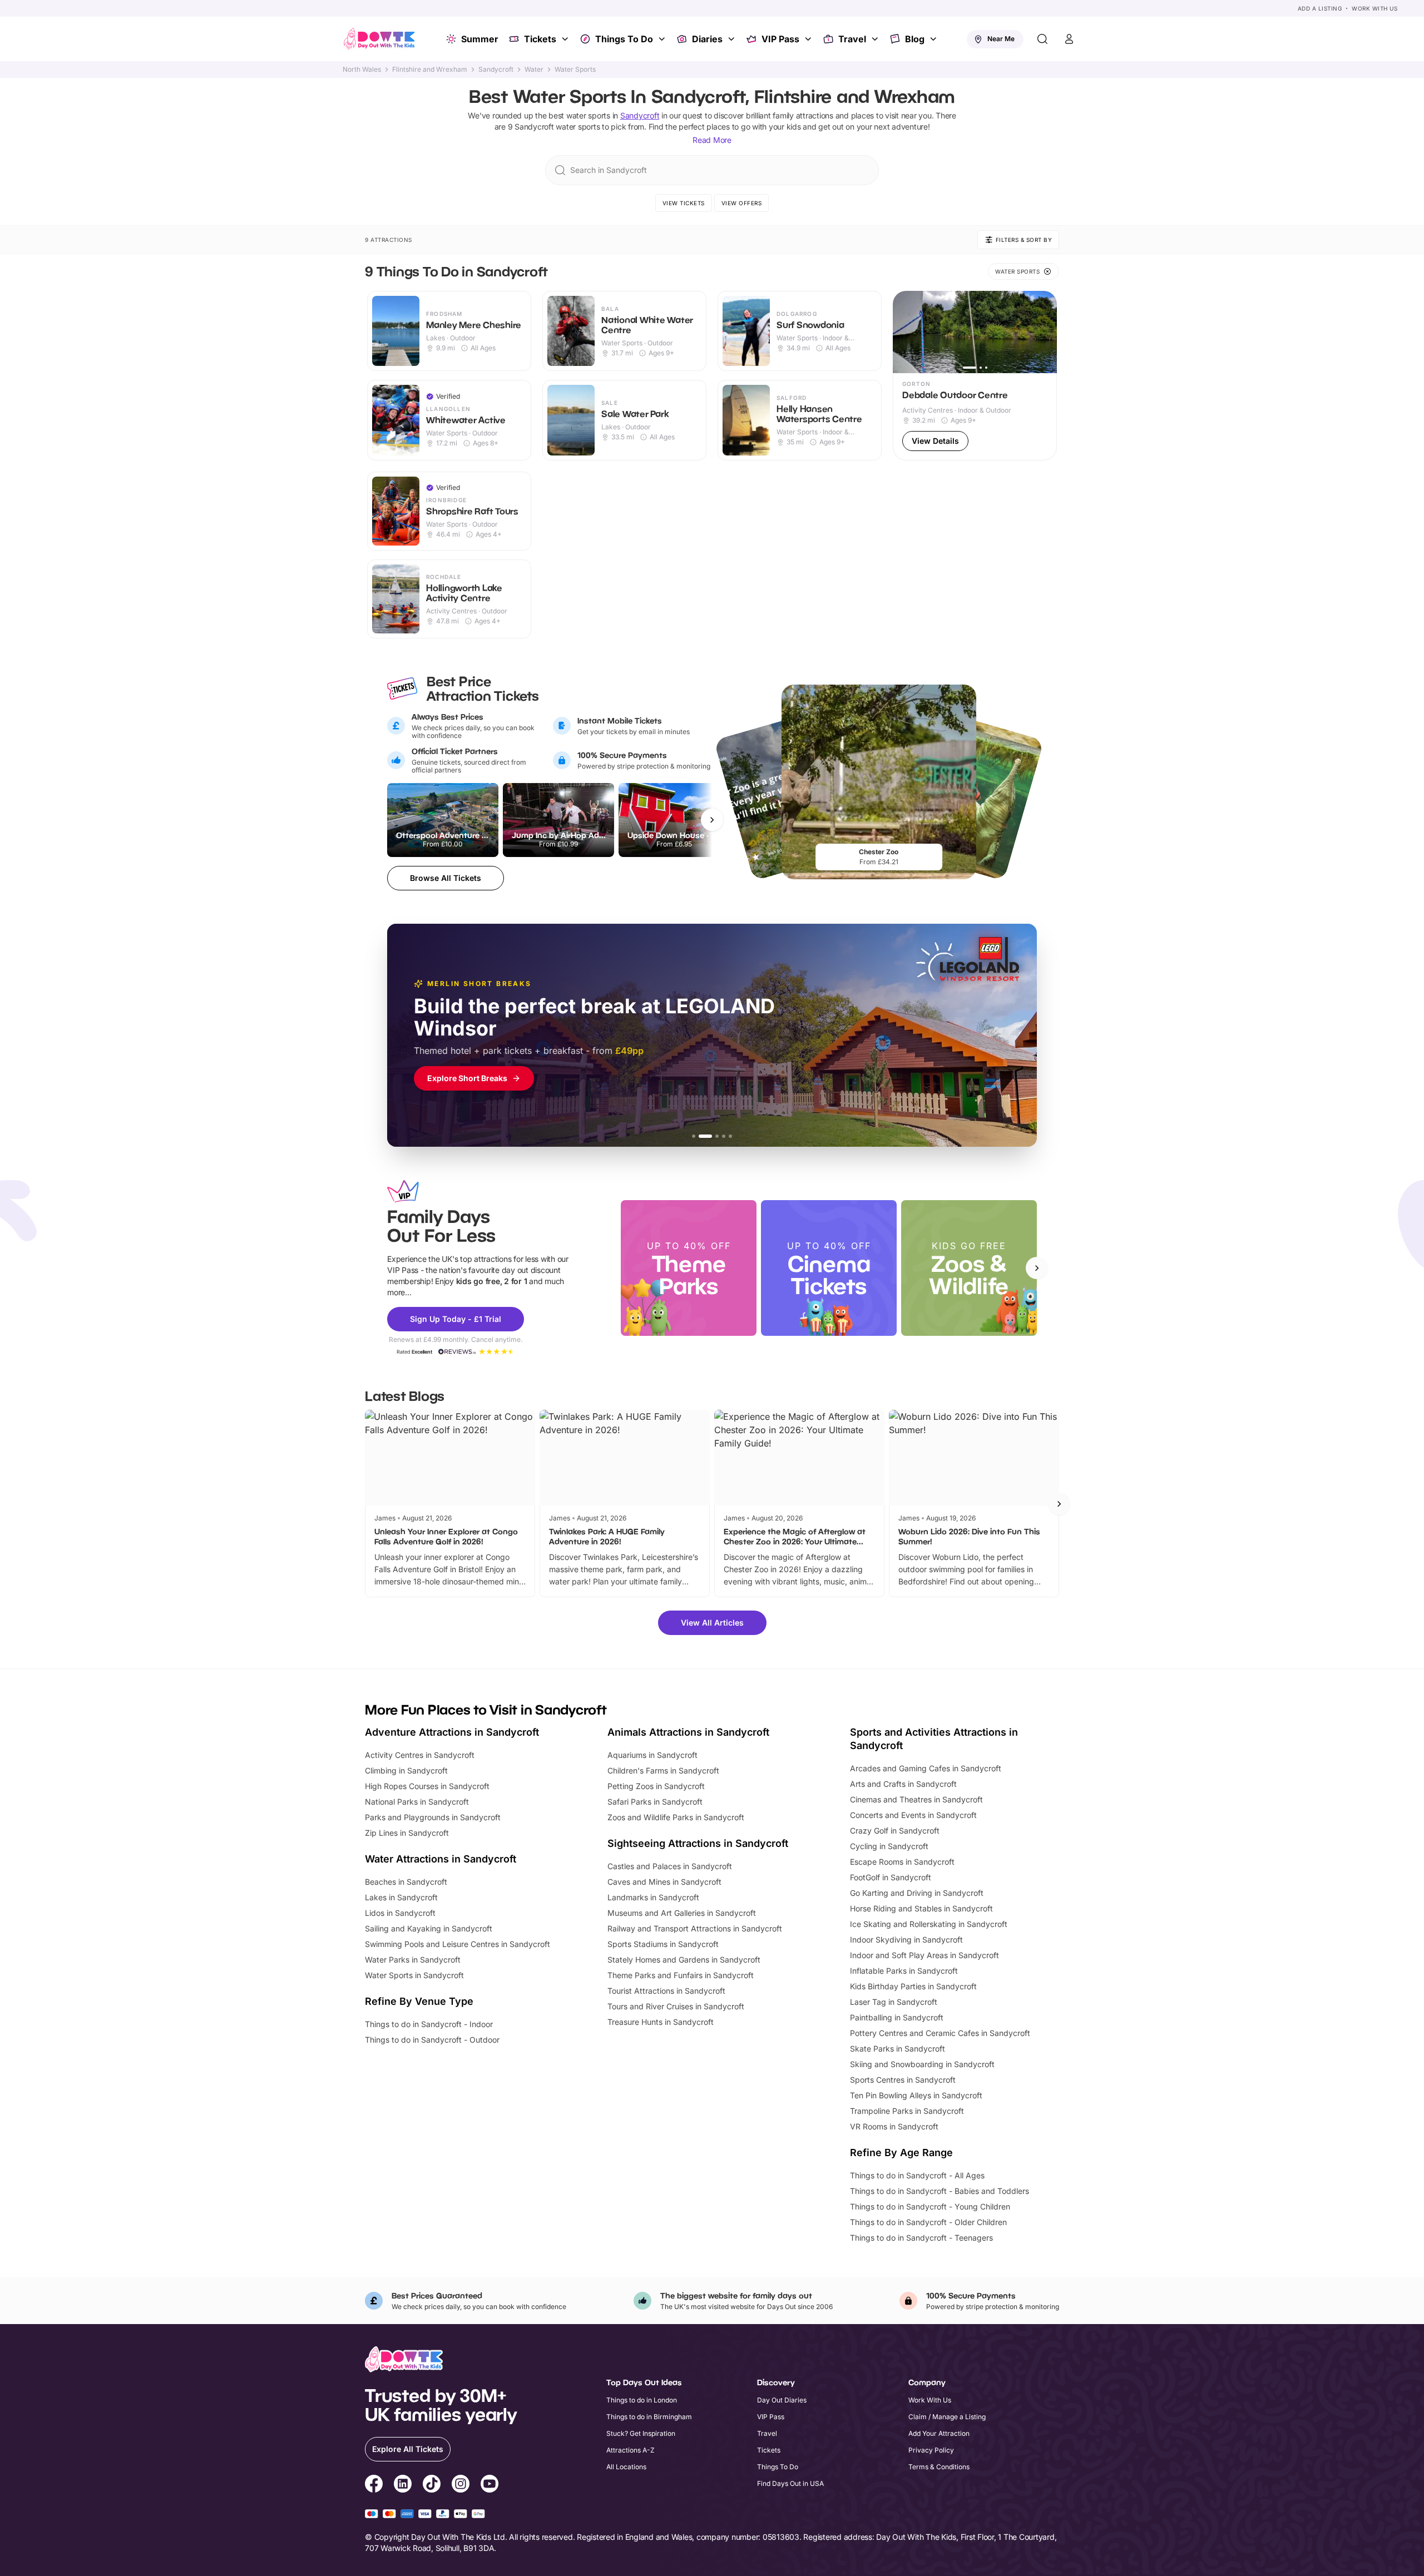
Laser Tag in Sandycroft (894, 2002)
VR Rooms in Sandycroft (894, 2126)
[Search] (1042, 39)
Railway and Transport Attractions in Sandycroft (695, 1928)
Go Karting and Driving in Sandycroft (917, 1893)
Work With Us (1374, 8)
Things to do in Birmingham (649, 2417)
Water (534, 70)
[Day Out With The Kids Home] (379, 39)
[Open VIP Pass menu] (809, 39)
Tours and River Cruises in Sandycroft (676, 2006)
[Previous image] (906, 332)
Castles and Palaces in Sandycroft (670, 1866)
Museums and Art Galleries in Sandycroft (682, 1913)
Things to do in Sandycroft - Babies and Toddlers (940, 2191)
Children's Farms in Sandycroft (663, 1770)
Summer (480, 39)
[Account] (1069, 39)
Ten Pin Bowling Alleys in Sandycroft (916, 2095)
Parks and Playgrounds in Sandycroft (433, 1817)
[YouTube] (489, 2485)
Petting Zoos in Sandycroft (656, 1786)
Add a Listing (1320, 8)
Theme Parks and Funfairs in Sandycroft (681, 1975)
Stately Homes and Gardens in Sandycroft (684, 1960)
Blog (915, 39)
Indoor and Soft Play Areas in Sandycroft (924, 1955)
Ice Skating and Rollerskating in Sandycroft (929, 1924)
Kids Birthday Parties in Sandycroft (913, 1986)
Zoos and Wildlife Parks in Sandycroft (676, 1817)
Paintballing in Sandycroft (897, 2017)
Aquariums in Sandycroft (652, 1755)
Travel (852, 39)
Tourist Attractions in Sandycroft (666, 1991)
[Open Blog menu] (934, 39)
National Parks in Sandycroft (417, 1802)
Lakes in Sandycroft (401, 1897)
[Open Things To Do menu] (663, 39)
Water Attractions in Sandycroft (441, 1859)
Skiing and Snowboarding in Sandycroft (922, 2064)
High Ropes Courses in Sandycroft (427, 1786)
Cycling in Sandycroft (889, 1846)
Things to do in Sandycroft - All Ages (917, 2175)
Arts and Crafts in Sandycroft (903, 1784)
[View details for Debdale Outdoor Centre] (975, 376)
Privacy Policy (931, 2450)
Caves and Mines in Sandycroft (664, 1882)
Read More (712, 140)
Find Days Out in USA (790, 2483)
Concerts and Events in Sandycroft (913, 1815)
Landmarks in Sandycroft (653, 1897)
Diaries (707, 39)
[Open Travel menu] (876, 39)
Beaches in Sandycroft (406, 1882)
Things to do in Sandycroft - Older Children (928, 2222)
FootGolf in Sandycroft (891, 1877)
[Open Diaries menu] (733, 39)
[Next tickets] (712, 820)
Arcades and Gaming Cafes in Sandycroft (926, 1768)
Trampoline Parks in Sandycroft (907, 2111)
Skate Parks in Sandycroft (898, 2049)
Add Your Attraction (939, 2433)
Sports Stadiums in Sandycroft (663, 1944)
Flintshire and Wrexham (430, 70)
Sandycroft (496, 70)
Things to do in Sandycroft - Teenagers (921, 2238)
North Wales (362, 70)
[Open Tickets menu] (566, 39)
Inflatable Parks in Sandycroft (904, 1971)
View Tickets (684, 203)
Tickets (540, 39)
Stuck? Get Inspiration (641, 2433)
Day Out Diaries (782, 2400)
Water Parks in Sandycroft (413, 1960)
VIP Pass (780, 39)
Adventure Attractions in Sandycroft (452, 1732)
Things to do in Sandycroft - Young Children (930, 2206)
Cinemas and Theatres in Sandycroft (916, 1799)
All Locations (626, 2467)
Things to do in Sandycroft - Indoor (429, 2024)
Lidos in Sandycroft (400, 1913)
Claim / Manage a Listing (947, 2417)
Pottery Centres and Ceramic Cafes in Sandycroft (940, 2033)
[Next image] (1044, 332)
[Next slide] (1037, 1268)
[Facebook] (374, 2485)
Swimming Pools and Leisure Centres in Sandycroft (458, 1944)
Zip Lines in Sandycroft (407, 1833)
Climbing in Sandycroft (406, 1770)
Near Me (1001, 39)
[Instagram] (461, 2485)
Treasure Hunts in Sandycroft (661, 2022)
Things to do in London (642, 2400)
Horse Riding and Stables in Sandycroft (921, 1908)
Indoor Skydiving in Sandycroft (906, 1940)
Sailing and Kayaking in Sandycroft (429, 1928)
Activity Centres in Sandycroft (420, 1755)
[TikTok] (432, 2485)
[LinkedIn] (403, 2485)
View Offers (742, 203)
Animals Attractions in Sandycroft (688, 1732)
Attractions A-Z (631, 2450)
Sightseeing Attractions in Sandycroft (698, 1843)
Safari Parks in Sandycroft (655, 1802)
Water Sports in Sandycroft (414, 1975)
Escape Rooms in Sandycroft (902, 1862)
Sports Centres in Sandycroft (903, 2080)
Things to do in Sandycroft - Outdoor (432, 2040)
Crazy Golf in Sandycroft (895, 1831)
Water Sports (575, 70)
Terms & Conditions (939, 2467)
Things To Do (624, 39)
